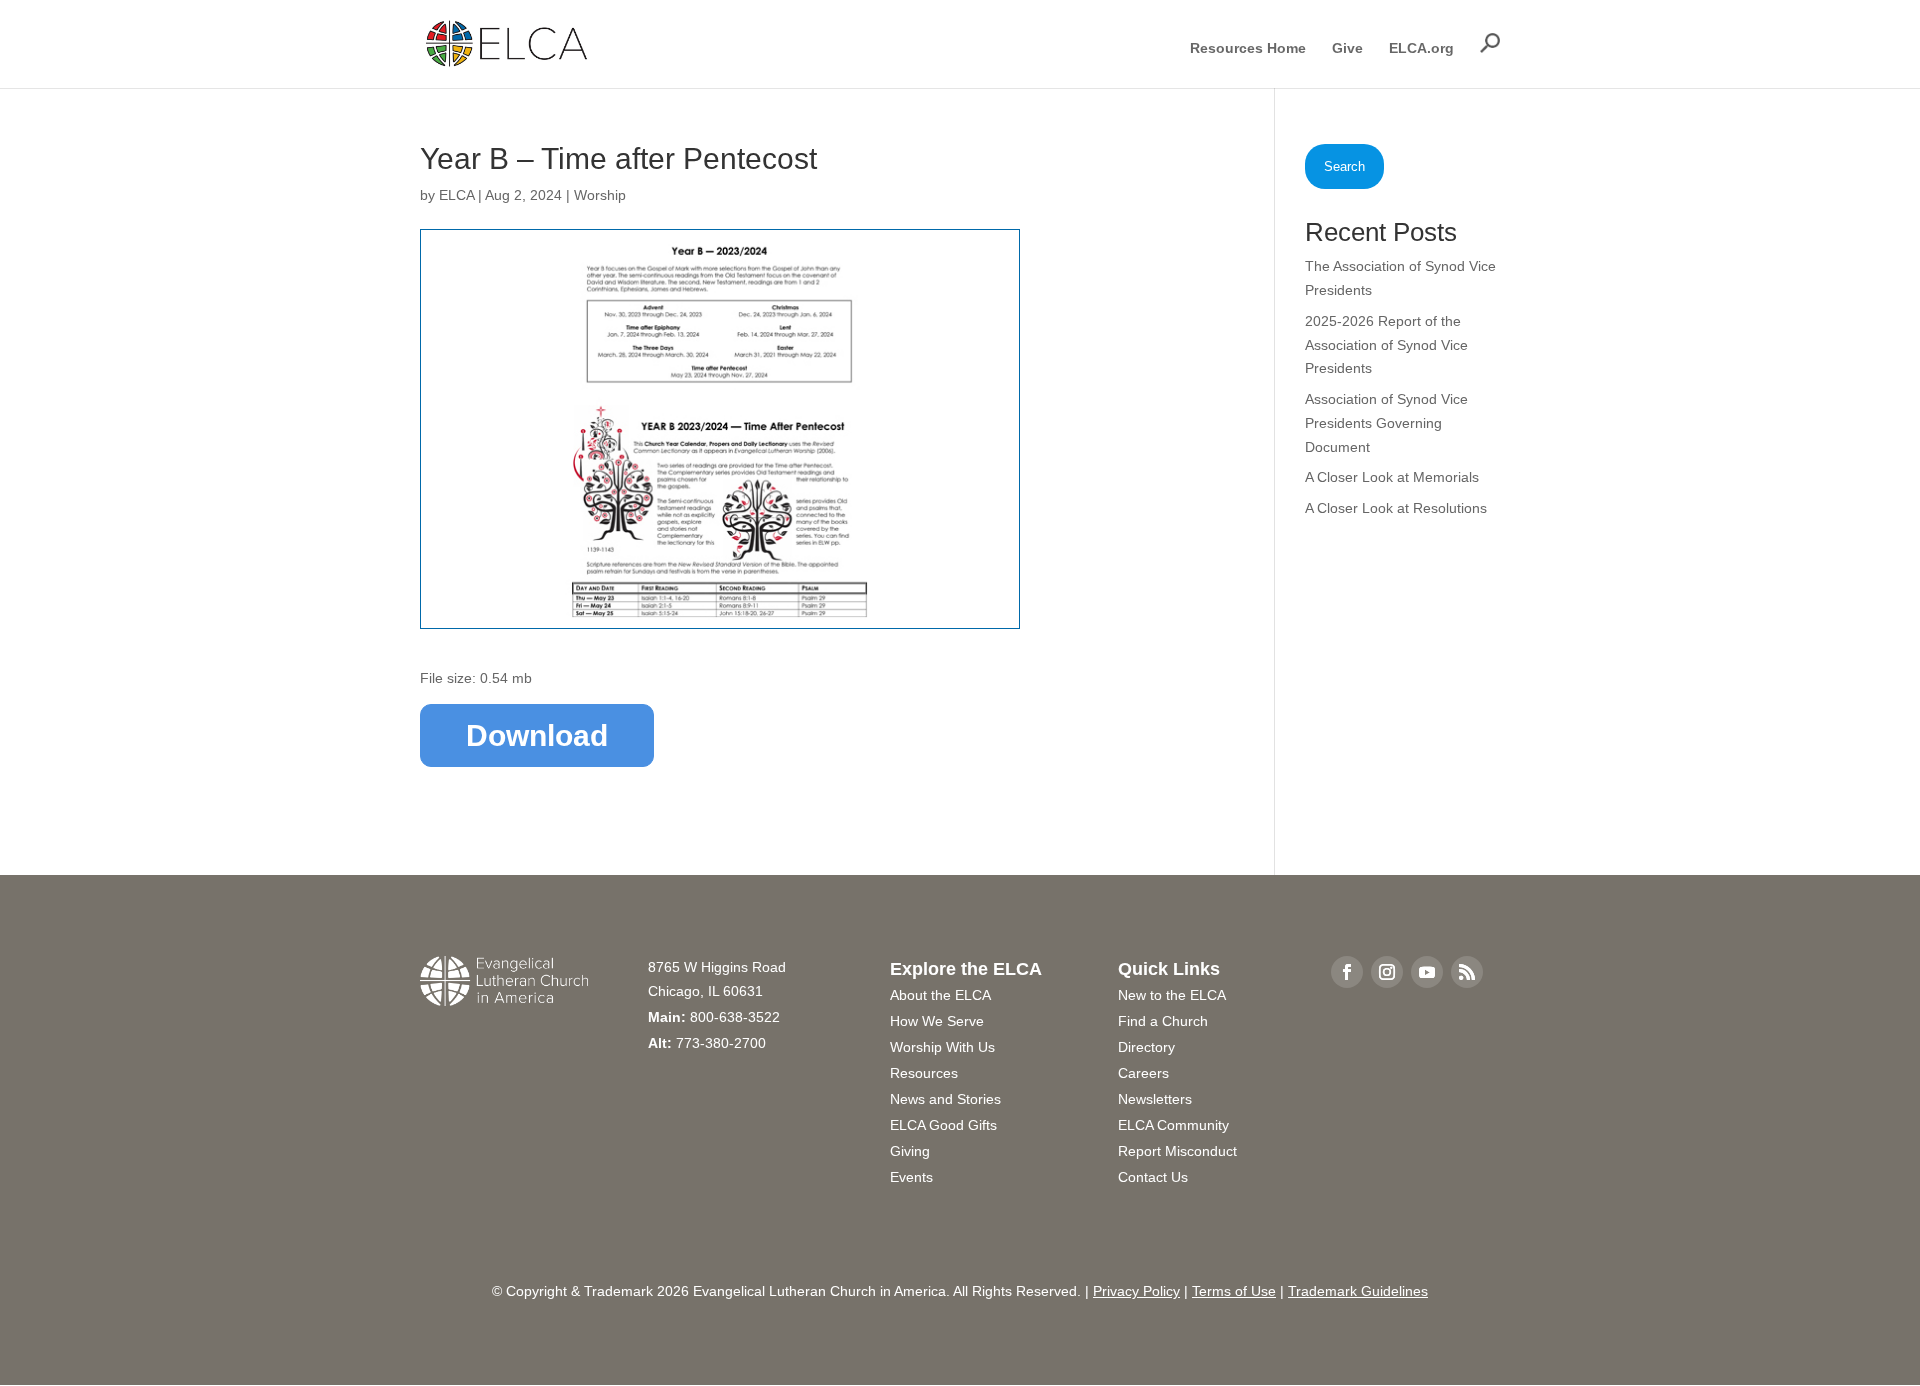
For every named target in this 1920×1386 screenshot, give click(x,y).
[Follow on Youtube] (1427, 972)
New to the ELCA (1172, 995)
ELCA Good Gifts (943, 1125)
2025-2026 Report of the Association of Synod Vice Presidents (1386, 345)
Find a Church (1163, 1021)
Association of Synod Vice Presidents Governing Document (1386, 423)
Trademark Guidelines (1358, 1291)
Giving (910, 1151)
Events (911, 1177)
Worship (600, 195)
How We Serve (937, 1021)
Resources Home (1248, 48)
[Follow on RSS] (1467, 972)
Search (1344, 166)
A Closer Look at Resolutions (1396, 508)
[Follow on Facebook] (1347, 972)
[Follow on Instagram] (1387, 972)
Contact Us (1153, 1177)
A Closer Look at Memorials (1392, 477)
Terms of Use (1234, 1291)
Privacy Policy (1136, 1291)
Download (537, 735)
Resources (924, 1073)
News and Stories (945, 1099)
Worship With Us (942, 1047)
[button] (1490, 43)
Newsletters (1155, 1099)
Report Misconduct (1177, 1151)
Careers (1143, 1073)
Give (1347, 48)
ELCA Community (1173, 1125)
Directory (1146, 1047)
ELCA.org (1421, 48)
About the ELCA (940, 995)
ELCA (456, 195)
